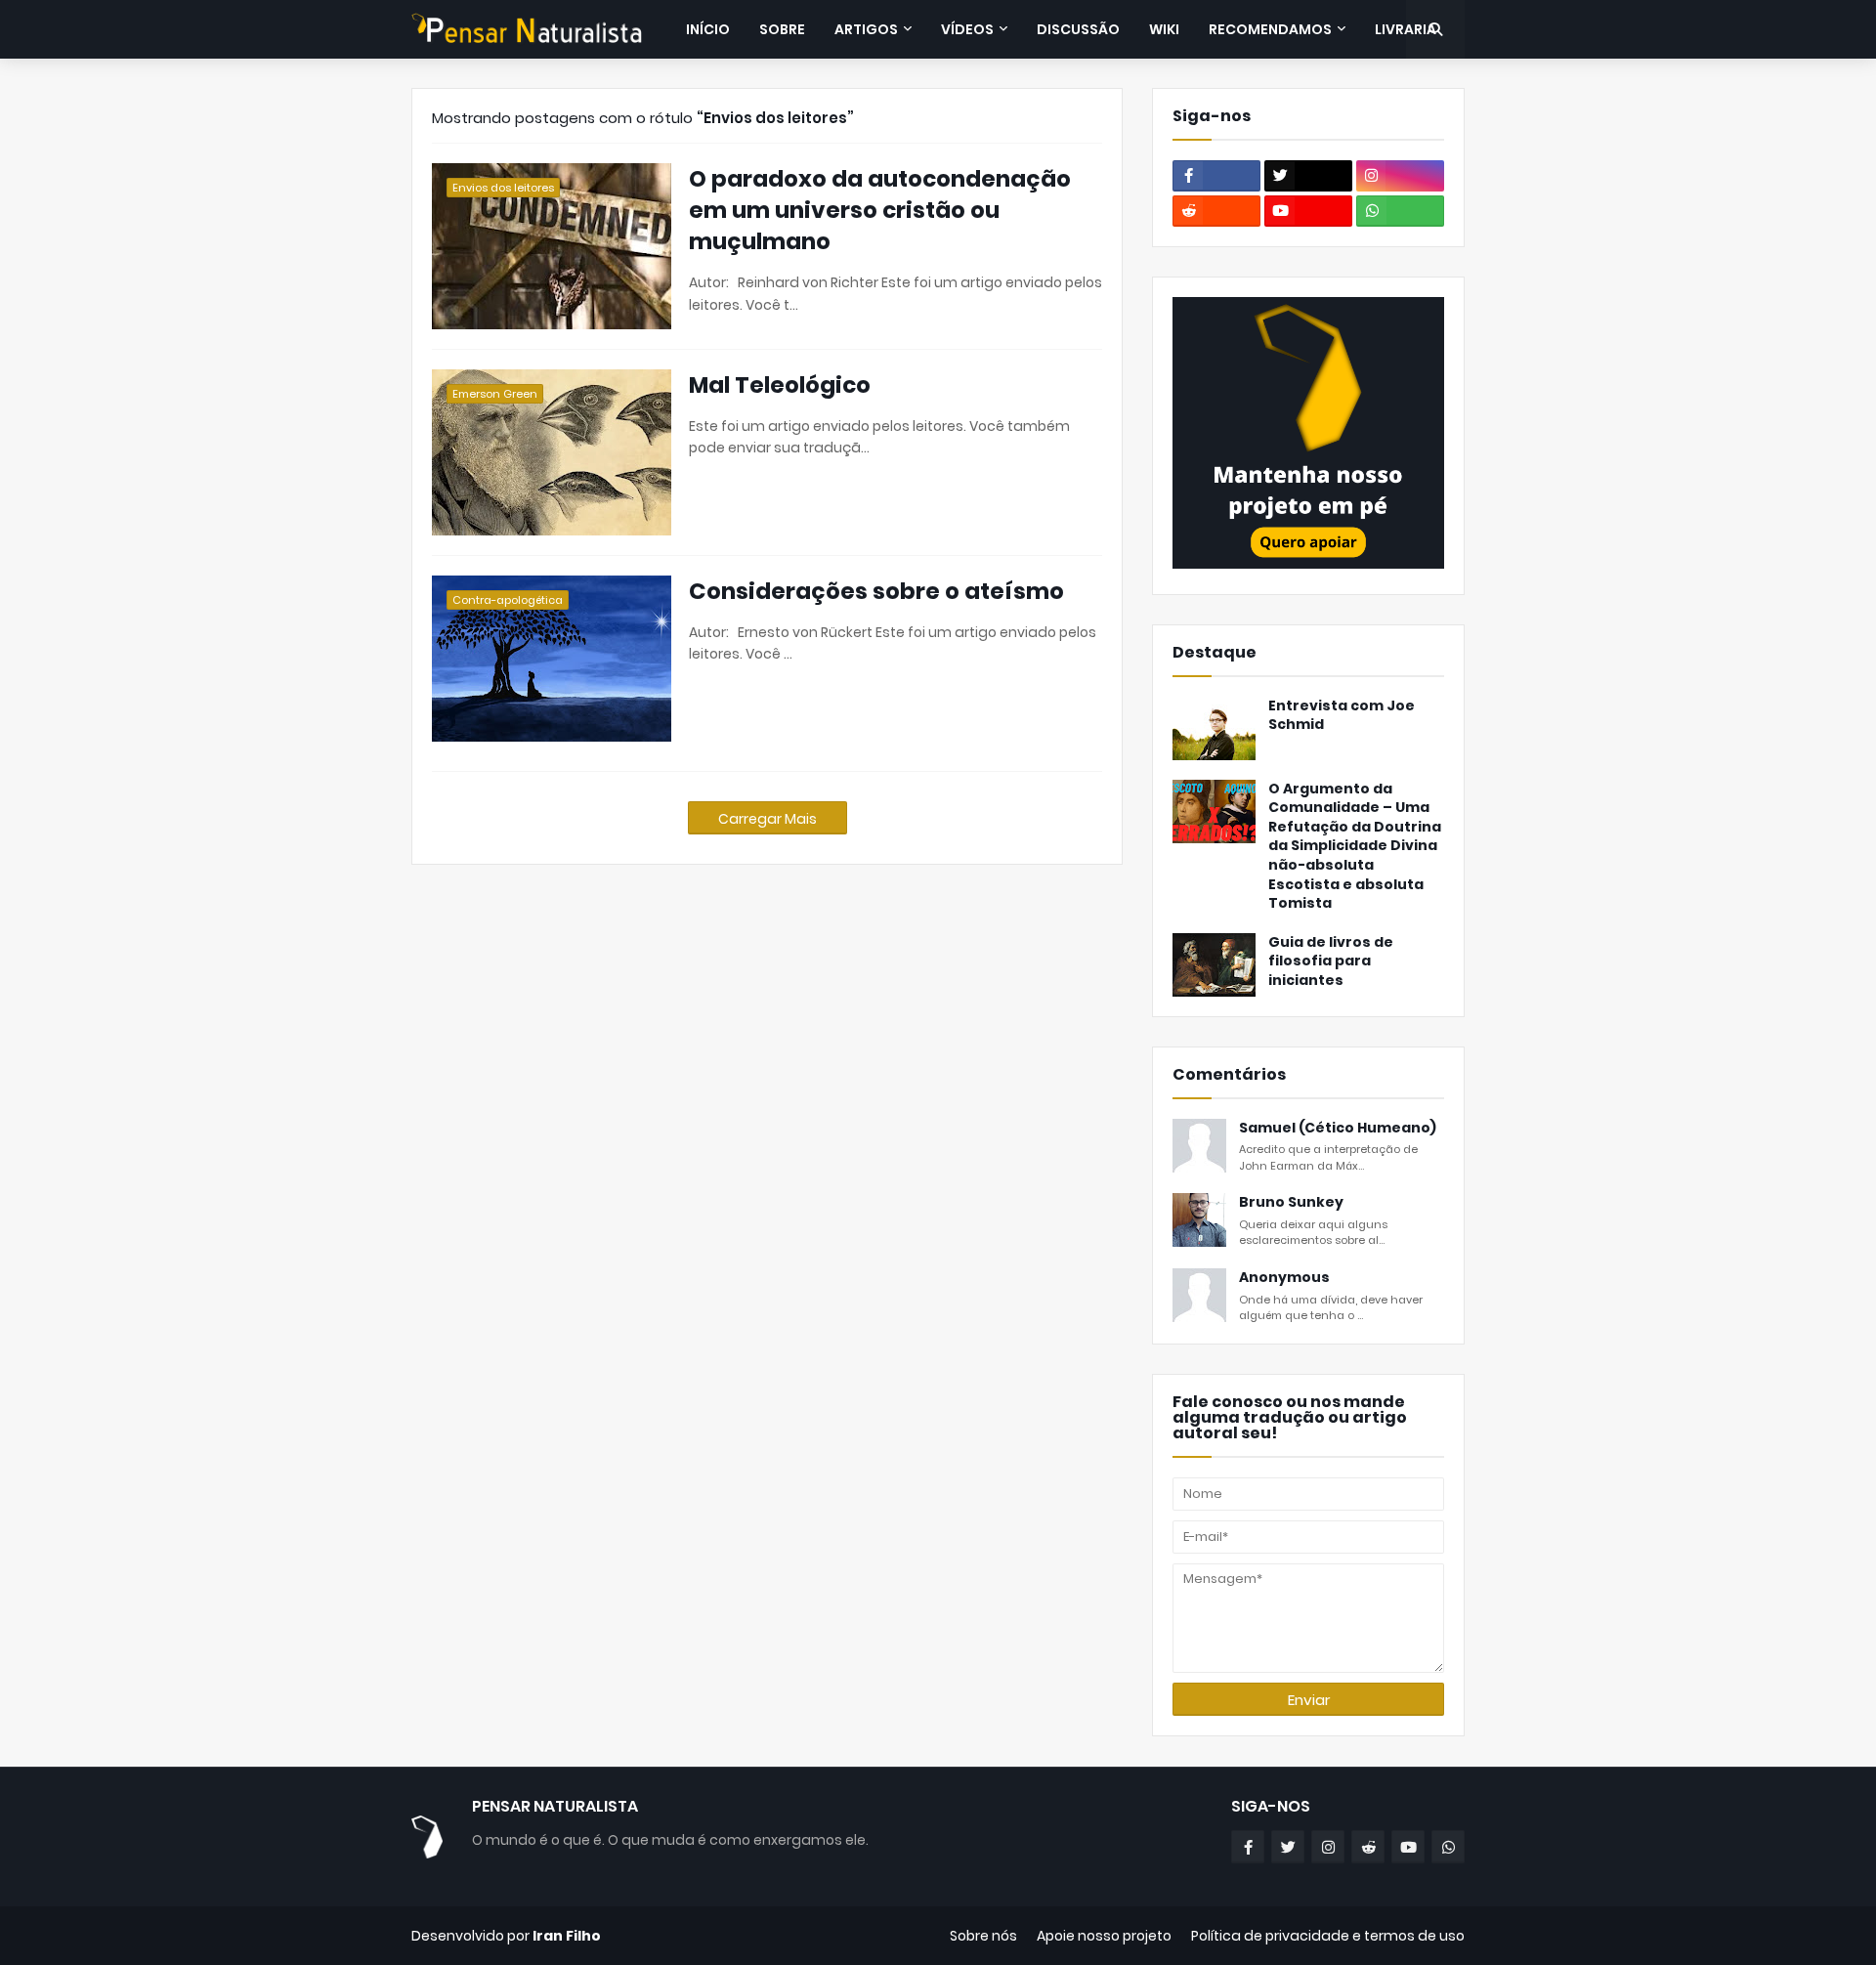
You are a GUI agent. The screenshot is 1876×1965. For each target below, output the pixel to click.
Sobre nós (983, 1936)
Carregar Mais (767, 819)
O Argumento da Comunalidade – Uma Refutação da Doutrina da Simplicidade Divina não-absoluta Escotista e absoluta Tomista (1355, 847)
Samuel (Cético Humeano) (1338, 1128)
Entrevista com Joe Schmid (1342, 716)
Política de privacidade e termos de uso (1328, 1936)
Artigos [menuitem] (866, 29)
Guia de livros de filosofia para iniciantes (1331, 961)
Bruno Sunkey (1291, 1202)
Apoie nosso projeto (1104, 1936)
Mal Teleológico (780, 385)
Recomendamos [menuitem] (1270, 29)
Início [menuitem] (708, 29)
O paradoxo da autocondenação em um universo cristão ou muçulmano (880, 210)
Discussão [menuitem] (1078, 29)
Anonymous (1284, 1278)
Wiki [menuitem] (1164, 29)
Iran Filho (567, 1936)
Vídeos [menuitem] (967, 29)
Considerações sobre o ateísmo (876, 591)
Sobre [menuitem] (782, 29)
